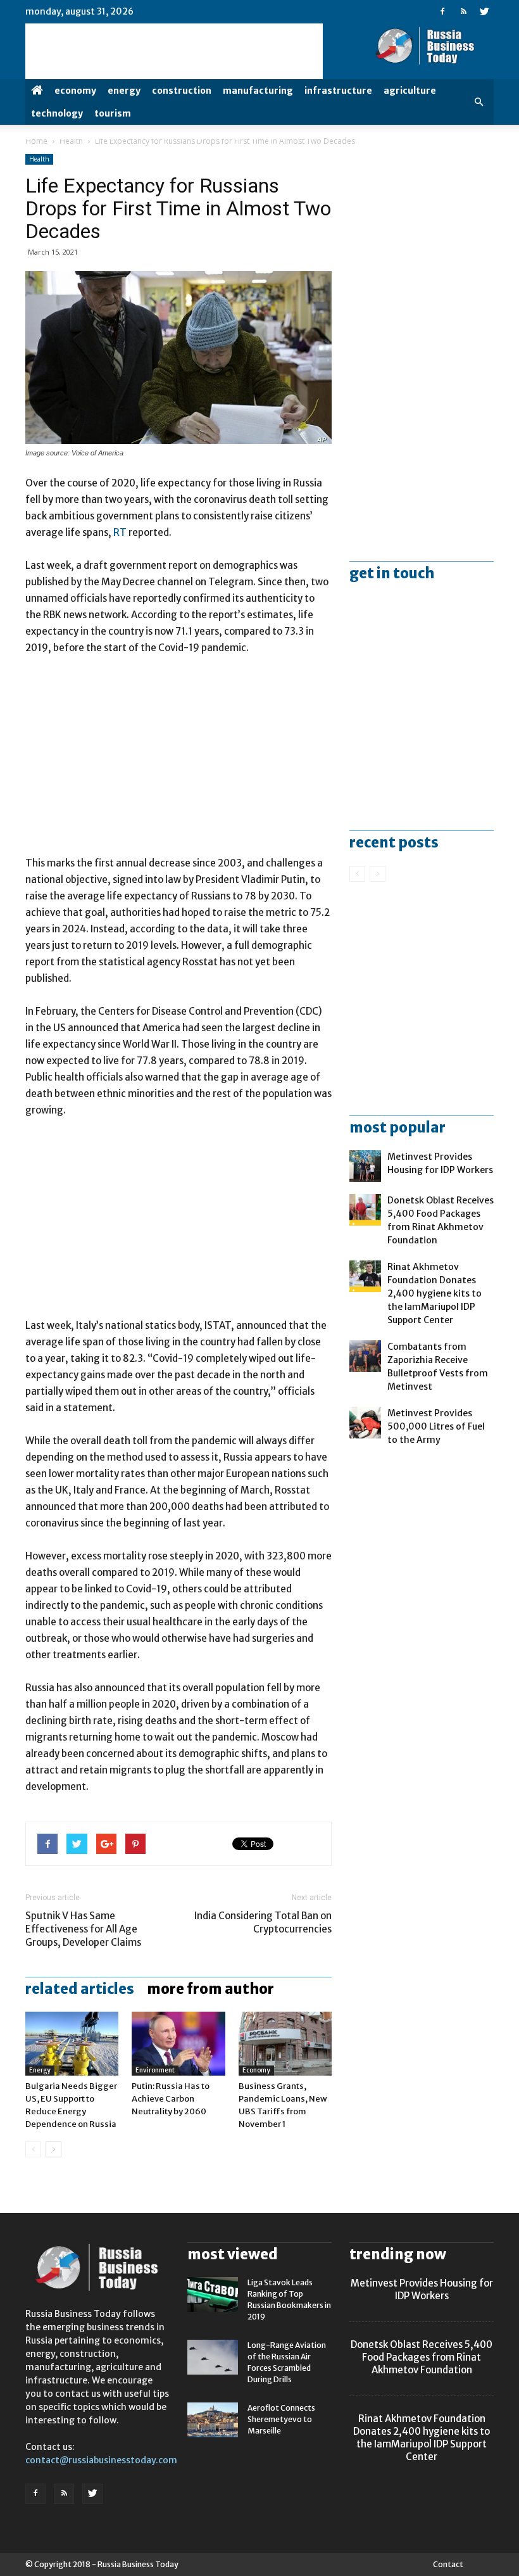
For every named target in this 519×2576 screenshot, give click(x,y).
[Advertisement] (178, 761)
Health (71, 141)
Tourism (113, 113)
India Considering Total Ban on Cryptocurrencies (263, 1922)
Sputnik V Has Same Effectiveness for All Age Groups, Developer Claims (83, 1929)
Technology (57, 113)
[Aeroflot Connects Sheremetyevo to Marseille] (213, 2420)
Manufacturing (258, 91)
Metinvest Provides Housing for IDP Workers (422, 2289)
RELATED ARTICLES (80, 1989)
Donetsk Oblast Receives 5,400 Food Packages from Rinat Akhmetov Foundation (422, 2357)
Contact (448, 2564)
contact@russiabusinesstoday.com (101, 2460)
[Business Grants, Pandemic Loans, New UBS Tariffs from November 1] (285, 2044)
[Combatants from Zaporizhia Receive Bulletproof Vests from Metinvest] (365, 1356)
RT (121, 532)
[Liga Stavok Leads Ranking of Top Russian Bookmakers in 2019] (213, 2294)
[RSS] (463, 11)
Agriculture (410, 91)
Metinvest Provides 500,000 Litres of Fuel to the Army (436, 1426)
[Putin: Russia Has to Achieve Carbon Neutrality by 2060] (178, 2044)
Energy (124, 91)
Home (36, 141)
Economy (75, 91)
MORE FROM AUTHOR (210, 1989)
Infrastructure (338, 91)
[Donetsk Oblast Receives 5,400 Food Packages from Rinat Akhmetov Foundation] (365, 1210)
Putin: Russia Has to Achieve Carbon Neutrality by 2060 (171, 2099)
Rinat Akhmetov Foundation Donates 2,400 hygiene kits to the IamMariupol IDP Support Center (435, 1293)
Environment (155, 2070)
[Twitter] (484, 11)
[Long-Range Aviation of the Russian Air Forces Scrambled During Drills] (213, 2357)
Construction (182, 91)
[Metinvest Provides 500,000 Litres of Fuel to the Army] (365, 1423)
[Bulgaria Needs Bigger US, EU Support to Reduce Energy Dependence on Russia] (72, 2044)
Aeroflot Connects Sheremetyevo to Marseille (281, 2419)
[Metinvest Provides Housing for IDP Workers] (365, 1166)
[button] (478, 102)
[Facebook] (442, 11)
